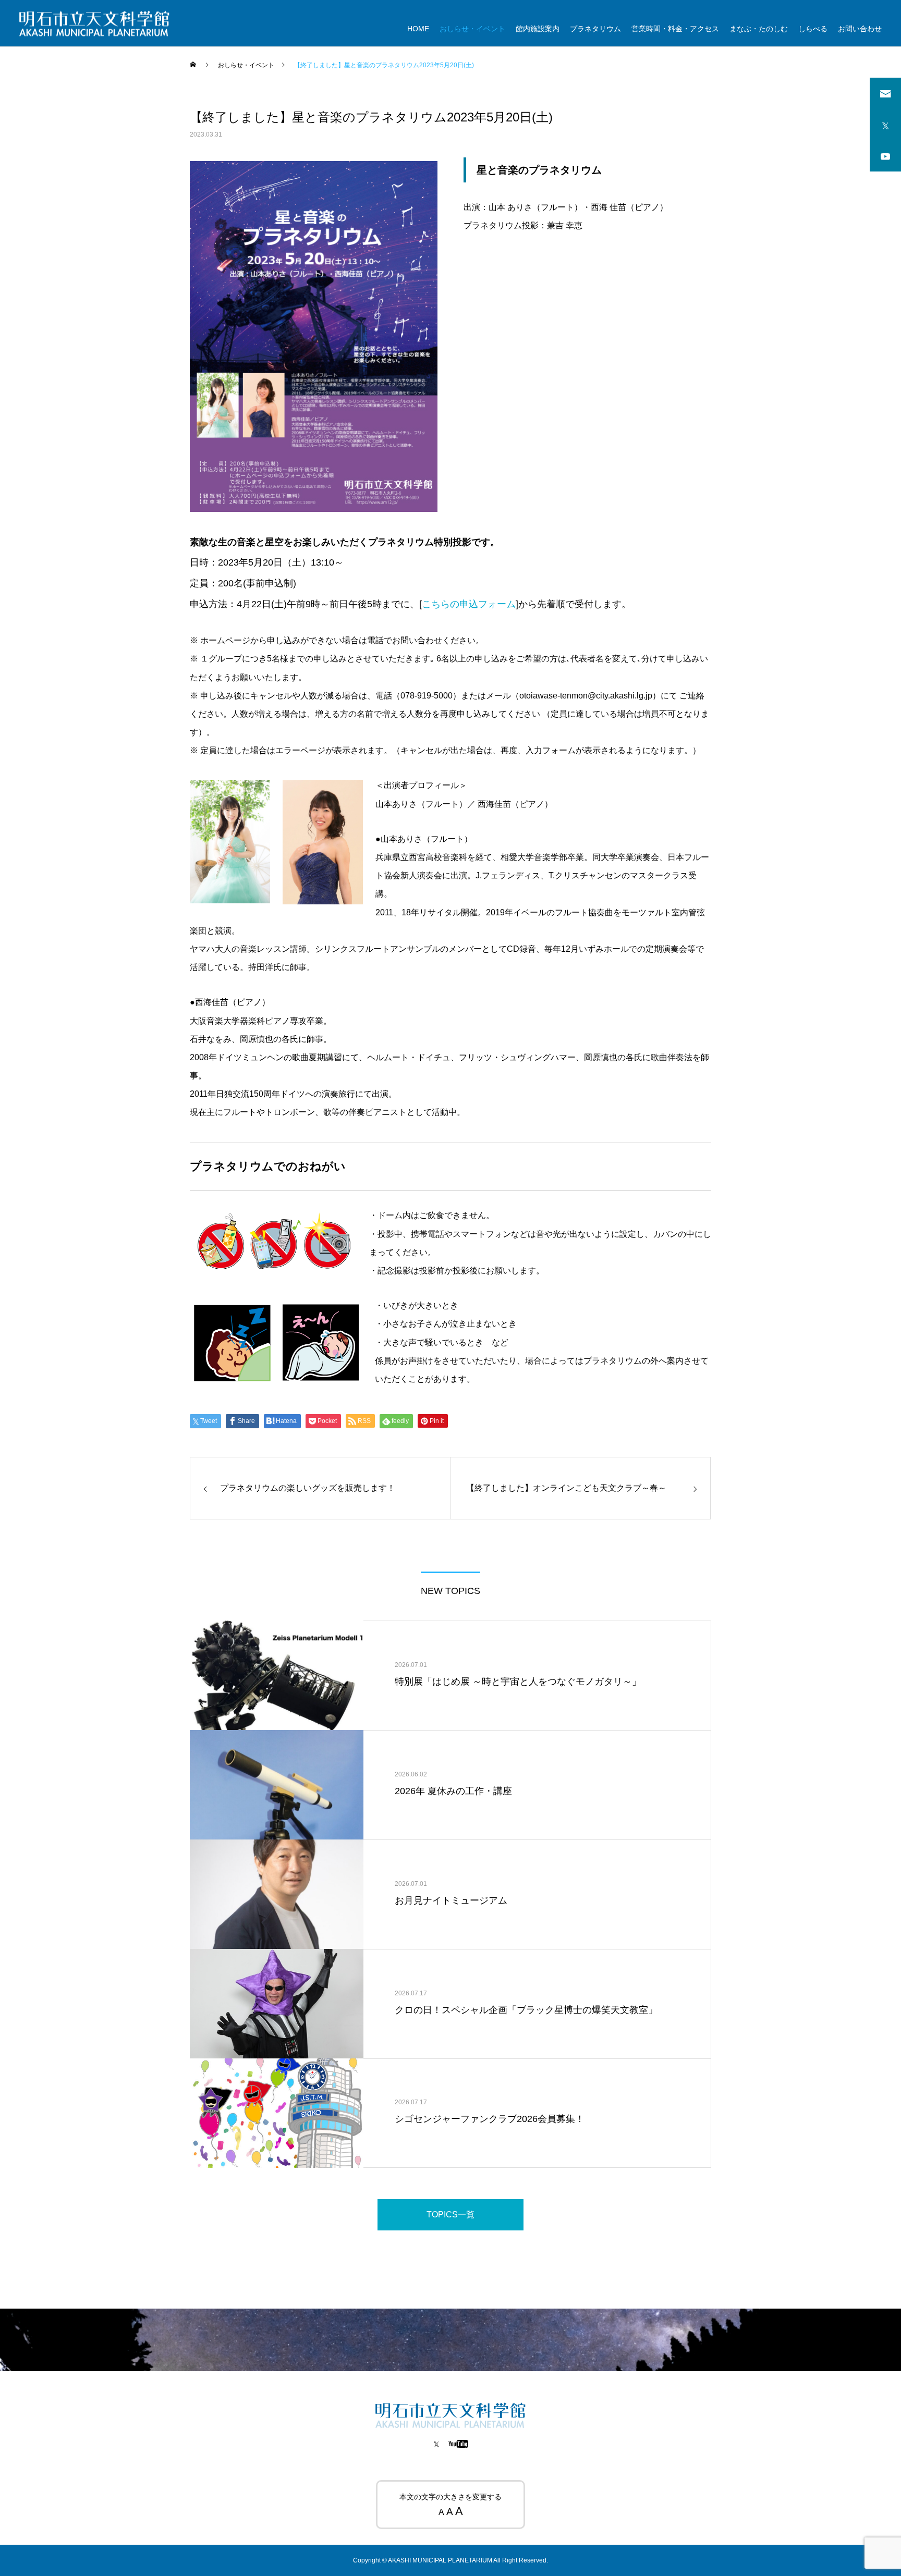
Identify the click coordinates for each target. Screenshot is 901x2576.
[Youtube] (459, 2444)
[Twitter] (436, 2444)
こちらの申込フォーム (469, 604)
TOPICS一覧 (451, 2215)
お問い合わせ (860, 29)
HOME (418, 29)
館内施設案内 (538, 29)
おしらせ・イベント (472, 29)
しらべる (813, 29)
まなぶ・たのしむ (759, 29)
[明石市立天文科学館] (94, 23)
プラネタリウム (595, 29)
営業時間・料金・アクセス (675, 29)
